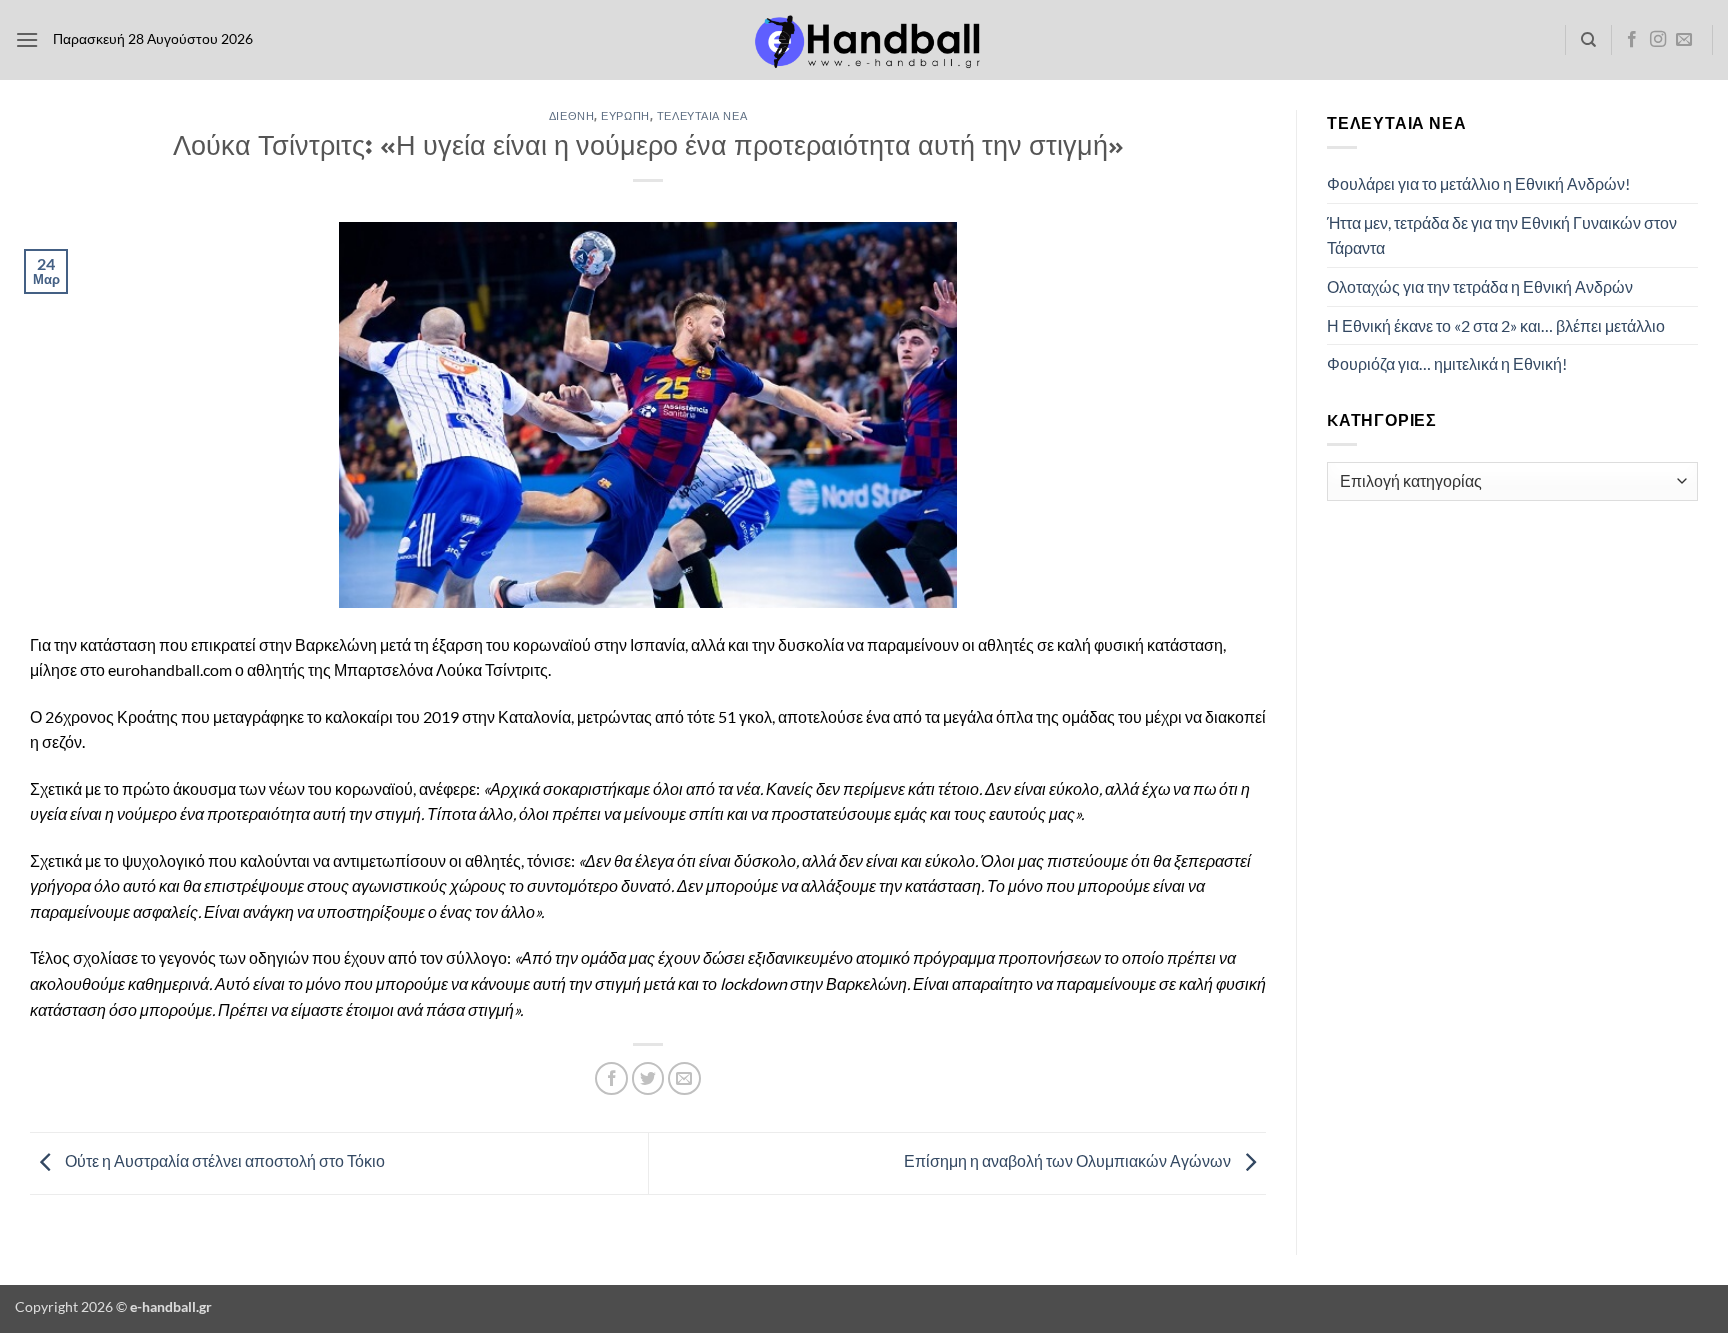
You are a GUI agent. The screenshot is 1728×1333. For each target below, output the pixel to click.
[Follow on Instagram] (1658, 40)
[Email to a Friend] (684, 1078)
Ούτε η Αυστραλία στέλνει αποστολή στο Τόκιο (223, 1161)
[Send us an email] (1684, 40)
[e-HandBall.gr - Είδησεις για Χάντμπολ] (864, 40)
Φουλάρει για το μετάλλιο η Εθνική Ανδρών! (1478, 183)
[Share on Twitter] (648, 1078)
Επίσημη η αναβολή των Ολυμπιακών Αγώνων (1069, 1161)
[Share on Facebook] (611, 1078)
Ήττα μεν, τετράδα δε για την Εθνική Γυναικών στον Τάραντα (1502, 235)
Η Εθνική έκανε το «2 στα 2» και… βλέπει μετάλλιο (1496, 325)
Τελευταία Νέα (702, 115)
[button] (27, 39)
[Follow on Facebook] (1632, 40)
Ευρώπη (625, 115)
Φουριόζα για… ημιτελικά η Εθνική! (1447, 363)
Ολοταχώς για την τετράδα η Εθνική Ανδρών (1480, 286)
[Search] (1588, 40)
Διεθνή (571, 115)
